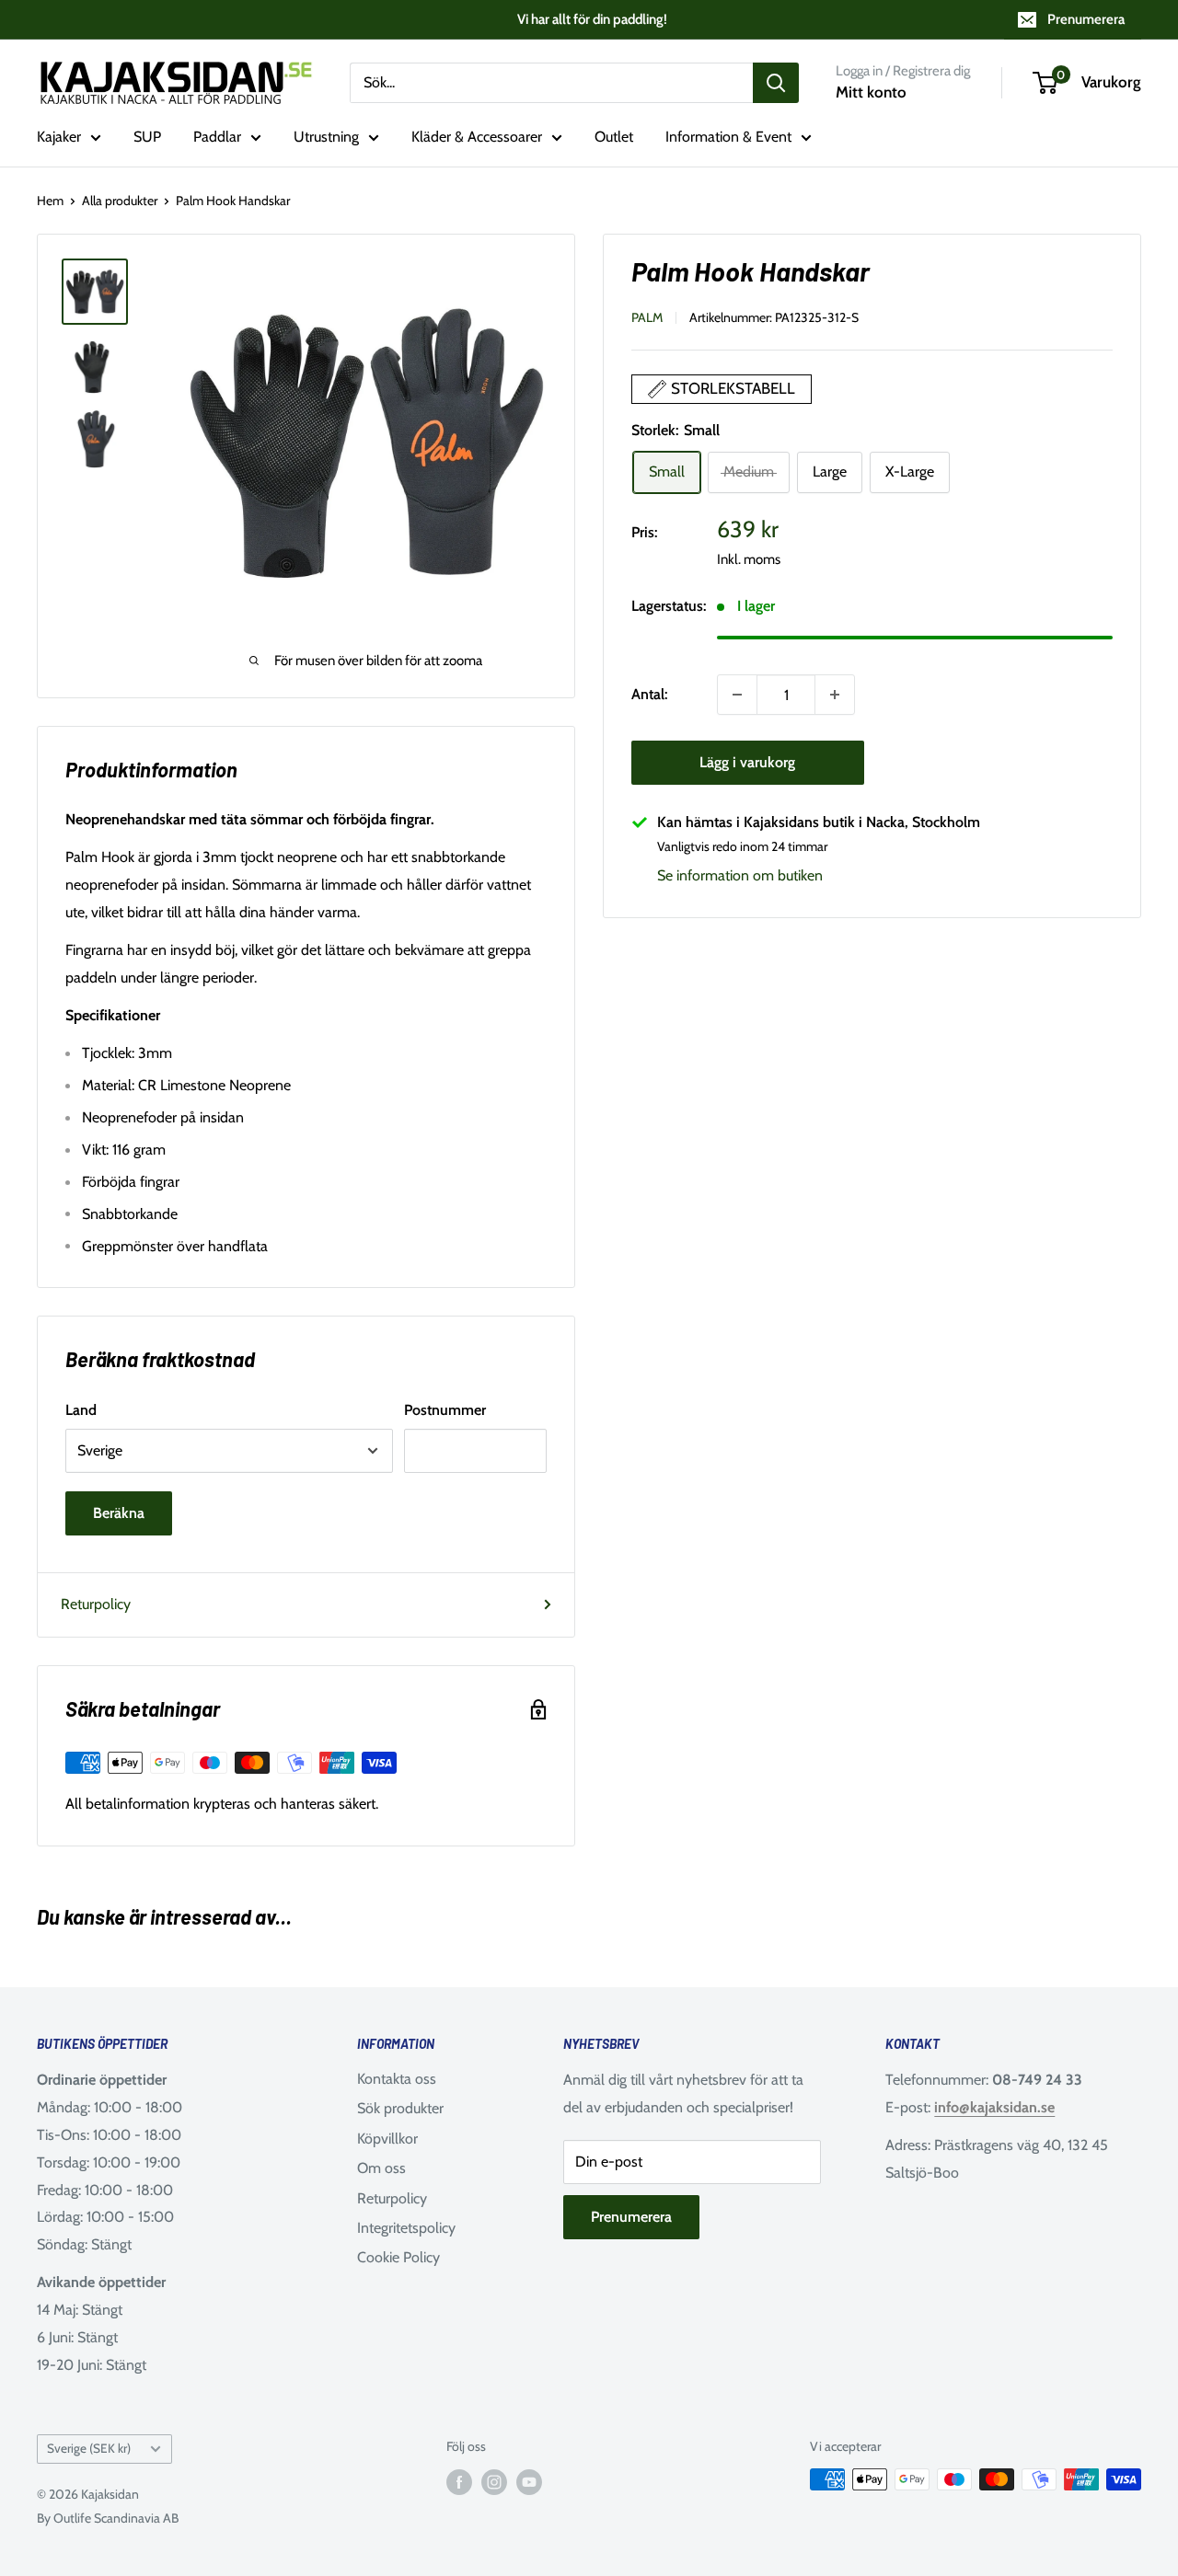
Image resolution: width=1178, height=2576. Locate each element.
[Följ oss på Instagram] (494, 2482)
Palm (647, 317)
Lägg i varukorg (747, 762)
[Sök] (776, 83)
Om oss (381, 2168)
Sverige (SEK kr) (89, 2448)
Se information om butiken (740, 876)
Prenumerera (1086, 19)
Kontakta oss (397, 2079)
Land (81, 1410)
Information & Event (728, 137)
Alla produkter (120, 201)
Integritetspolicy (406, 2228)
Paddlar (217, 137)
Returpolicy (96, 1604)
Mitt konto (871, 92)
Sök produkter (400, 2108)
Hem (50, 201)
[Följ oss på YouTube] (529, 2482)
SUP (147, 137)
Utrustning (326, 137)
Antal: (649, 695)
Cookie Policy (398, 2257)
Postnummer (445, 1410)
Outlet (614, 137)
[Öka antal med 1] (835, 695)
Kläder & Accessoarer (477, 137)
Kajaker (59, 137)
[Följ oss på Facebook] (459, 2482)
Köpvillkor (387, 2139)
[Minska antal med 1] (737, 695)
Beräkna (119, 1513)
